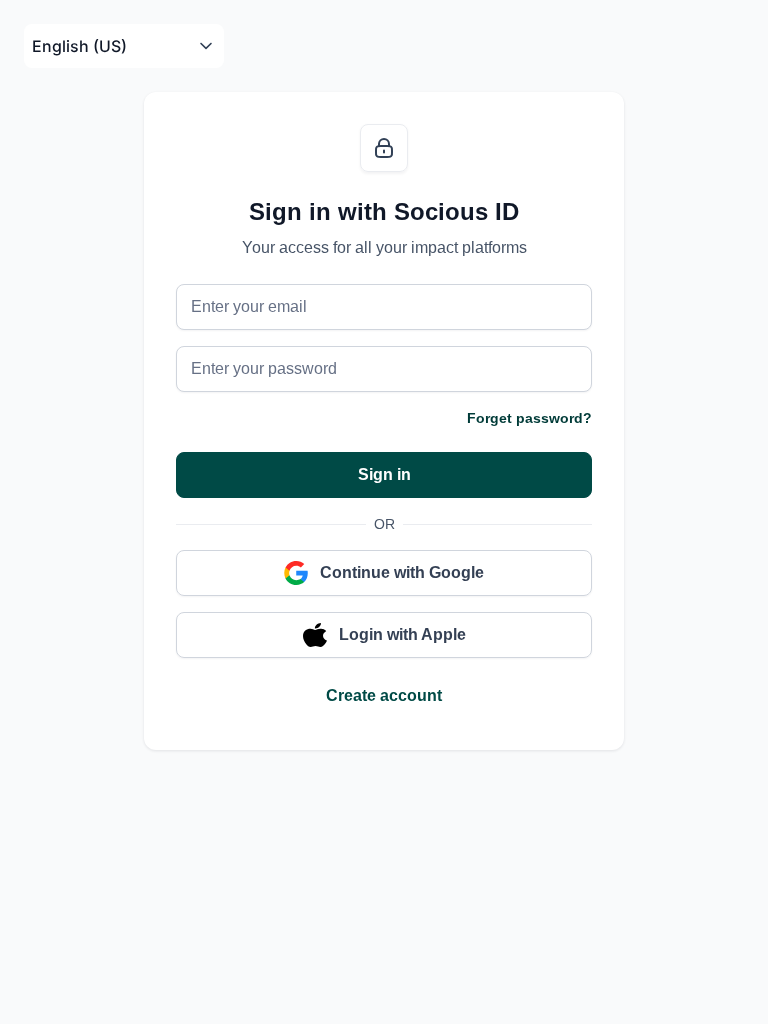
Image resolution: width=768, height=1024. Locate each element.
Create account (384, 695)
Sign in (384, 474)
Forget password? (529, 418)
